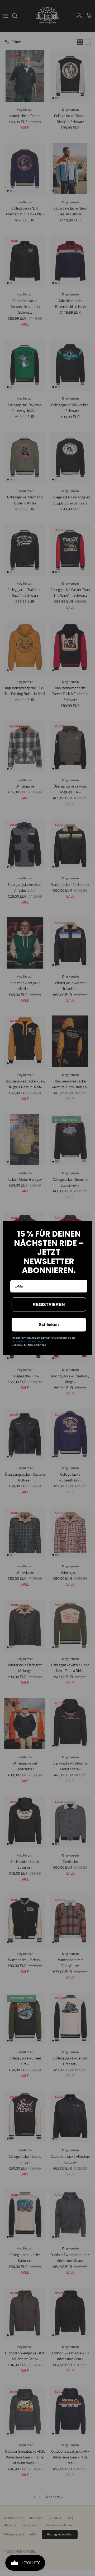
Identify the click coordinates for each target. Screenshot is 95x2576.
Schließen (49, 1325)
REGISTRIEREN (49, 1304)
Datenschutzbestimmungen (28, 1341)
